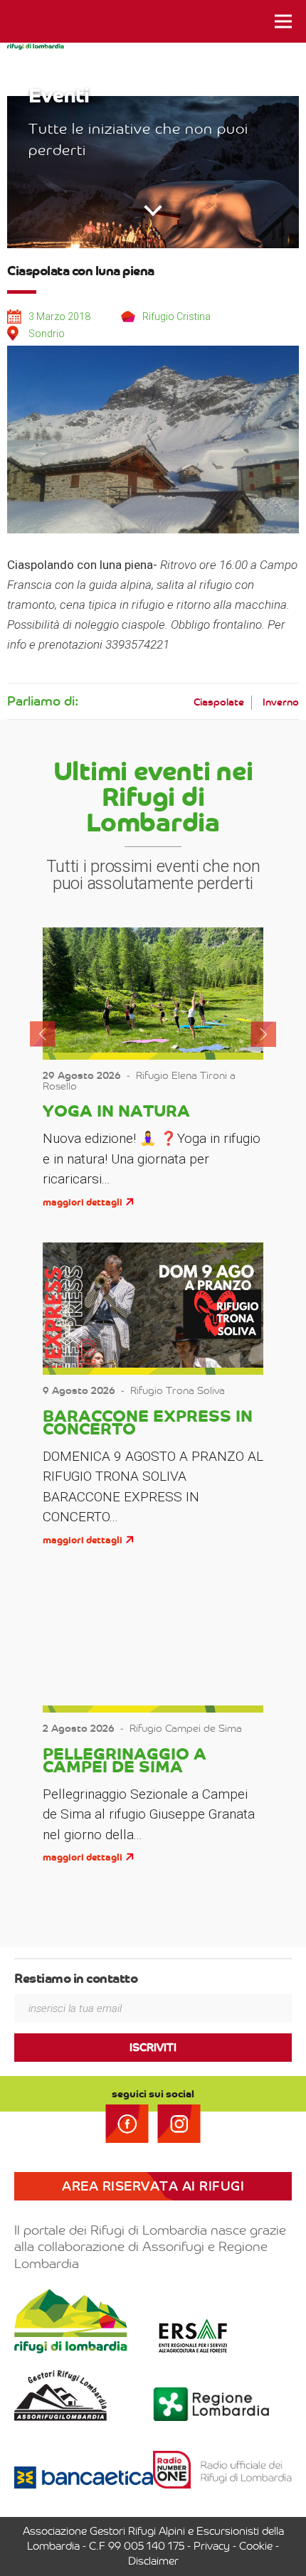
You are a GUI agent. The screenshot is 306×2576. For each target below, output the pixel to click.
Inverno (281, 702)
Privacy (212, 2546)
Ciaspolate (219, 702)
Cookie (256, 2546)
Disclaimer (153, 2561)
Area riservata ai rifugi (153, 2186)
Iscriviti (153, 2048)
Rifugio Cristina (176, 316)
